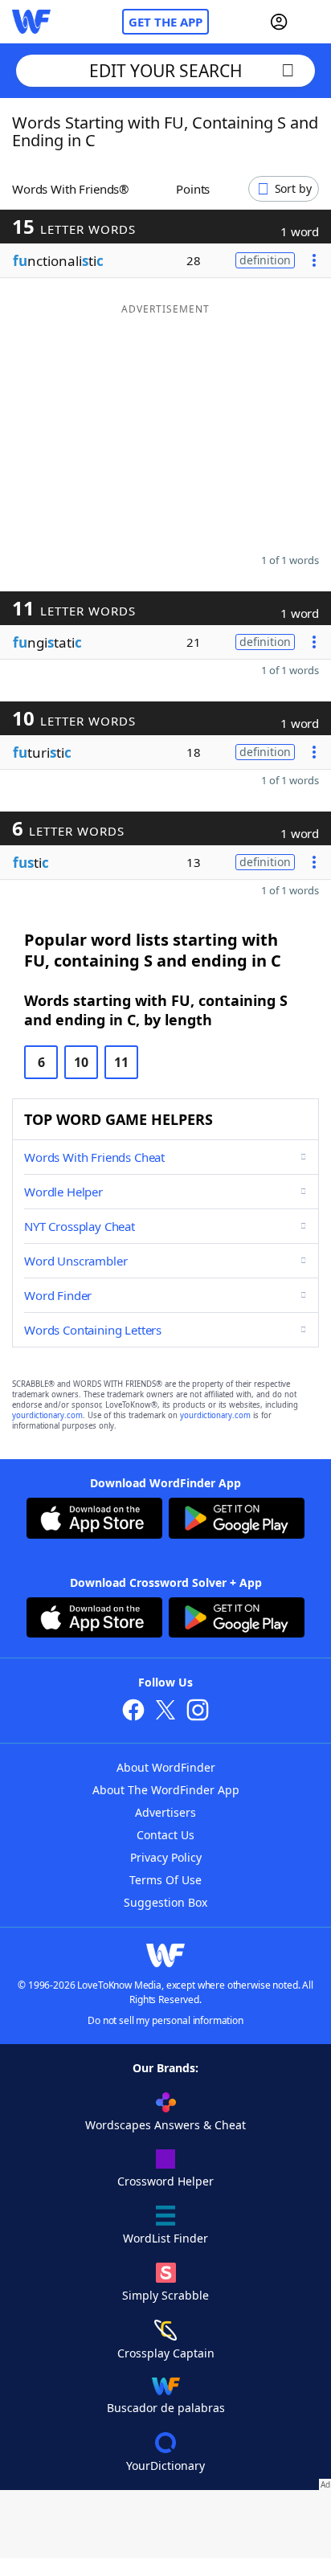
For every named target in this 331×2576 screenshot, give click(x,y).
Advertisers (165, 1812)
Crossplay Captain (166, 2353)
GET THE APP (165, 22)
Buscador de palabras (166, 2408)
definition (265, 260)
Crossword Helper (165, 2181)
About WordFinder (166, 1767)
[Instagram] (198, 1712)
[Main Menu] (313, 22)
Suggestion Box (165, 1902)
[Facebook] (133, 1712)
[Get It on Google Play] (237, 1520)
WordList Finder (165, 2238)
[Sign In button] (279, 22)
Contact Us (165, 1835)
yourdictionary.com (47, 1415)
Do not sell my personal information (165, 2020)
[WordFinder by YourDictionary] (31, 22)
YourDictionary (165, 2466)
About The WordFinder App (166, 1790)
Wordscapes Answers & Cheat (165, 2125)
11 (121, 1062)
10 (81, 1062)
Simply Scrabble (165, 2295)
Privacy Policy (166, 1857)
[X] (165, 1712)
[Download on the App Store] (94, 1520)
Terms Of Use (165, 1880)
